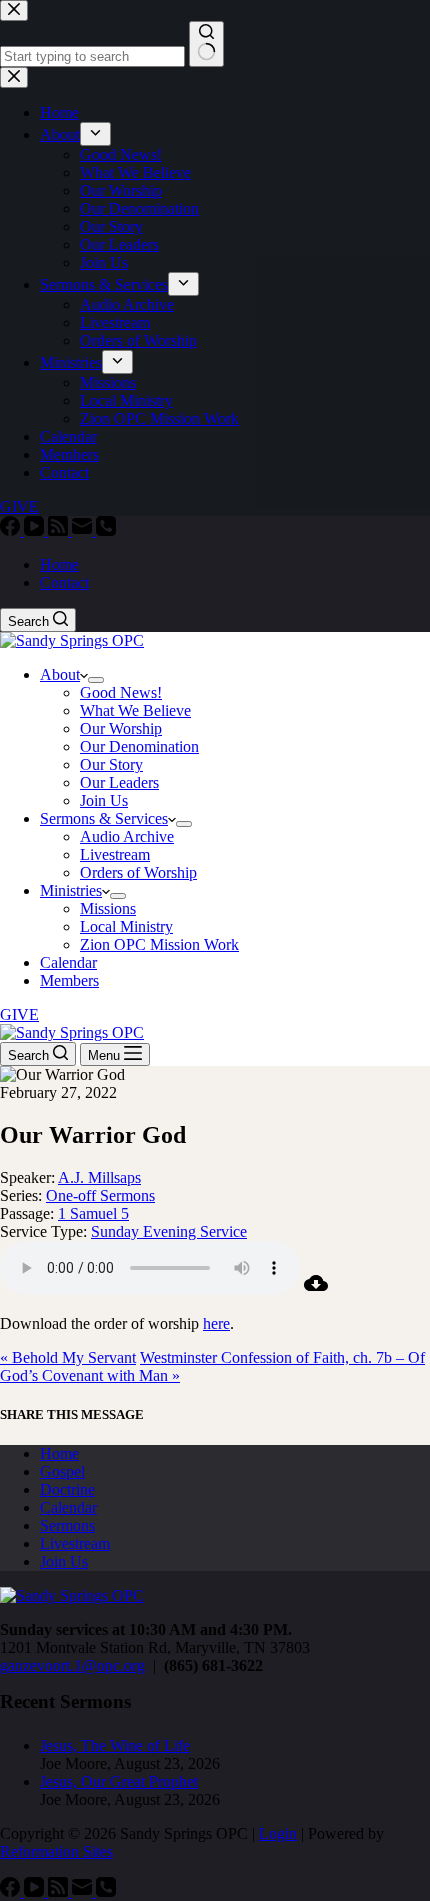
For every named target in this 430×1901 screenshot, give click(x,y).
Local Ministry (126, 926)
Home (59, 564)
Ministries (71, 890)
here (216, 1323)
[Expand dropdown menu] (96, 680)
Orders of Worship (138, 872)
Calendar (68, 962)
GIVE (19, 1014)
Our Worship (121, 728)
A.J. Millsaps (99, 1177)
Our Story (111, 764)
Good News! (121, 692)
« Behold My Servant (68, 1357)
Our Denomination (139, 746)
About (60, 674)
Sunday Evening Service (169, 1231)
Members (69, 980)
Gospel (62, 1471)
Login (278, 1833)
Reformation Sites (56, 1851)
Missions (108, 908)
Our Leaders (119, 782)
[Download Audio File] (316, 1289)
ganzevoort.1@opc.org (72, 1665)
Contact (64, 582)
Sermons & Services (104, 818)
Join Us (104, 800)
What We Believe (135, 710)
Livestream (115, 854)
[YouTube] (36, 530)
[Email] (84, 530)
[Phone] (106, 530)
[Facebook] (12, 530)
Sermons (67, 1525)
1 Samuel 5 (93, 1213)
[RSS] (60, 530)
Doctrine (67, 1489)
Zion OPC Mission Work (159, 944)
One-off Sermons (100, 1195)
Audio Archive (127, 836)
